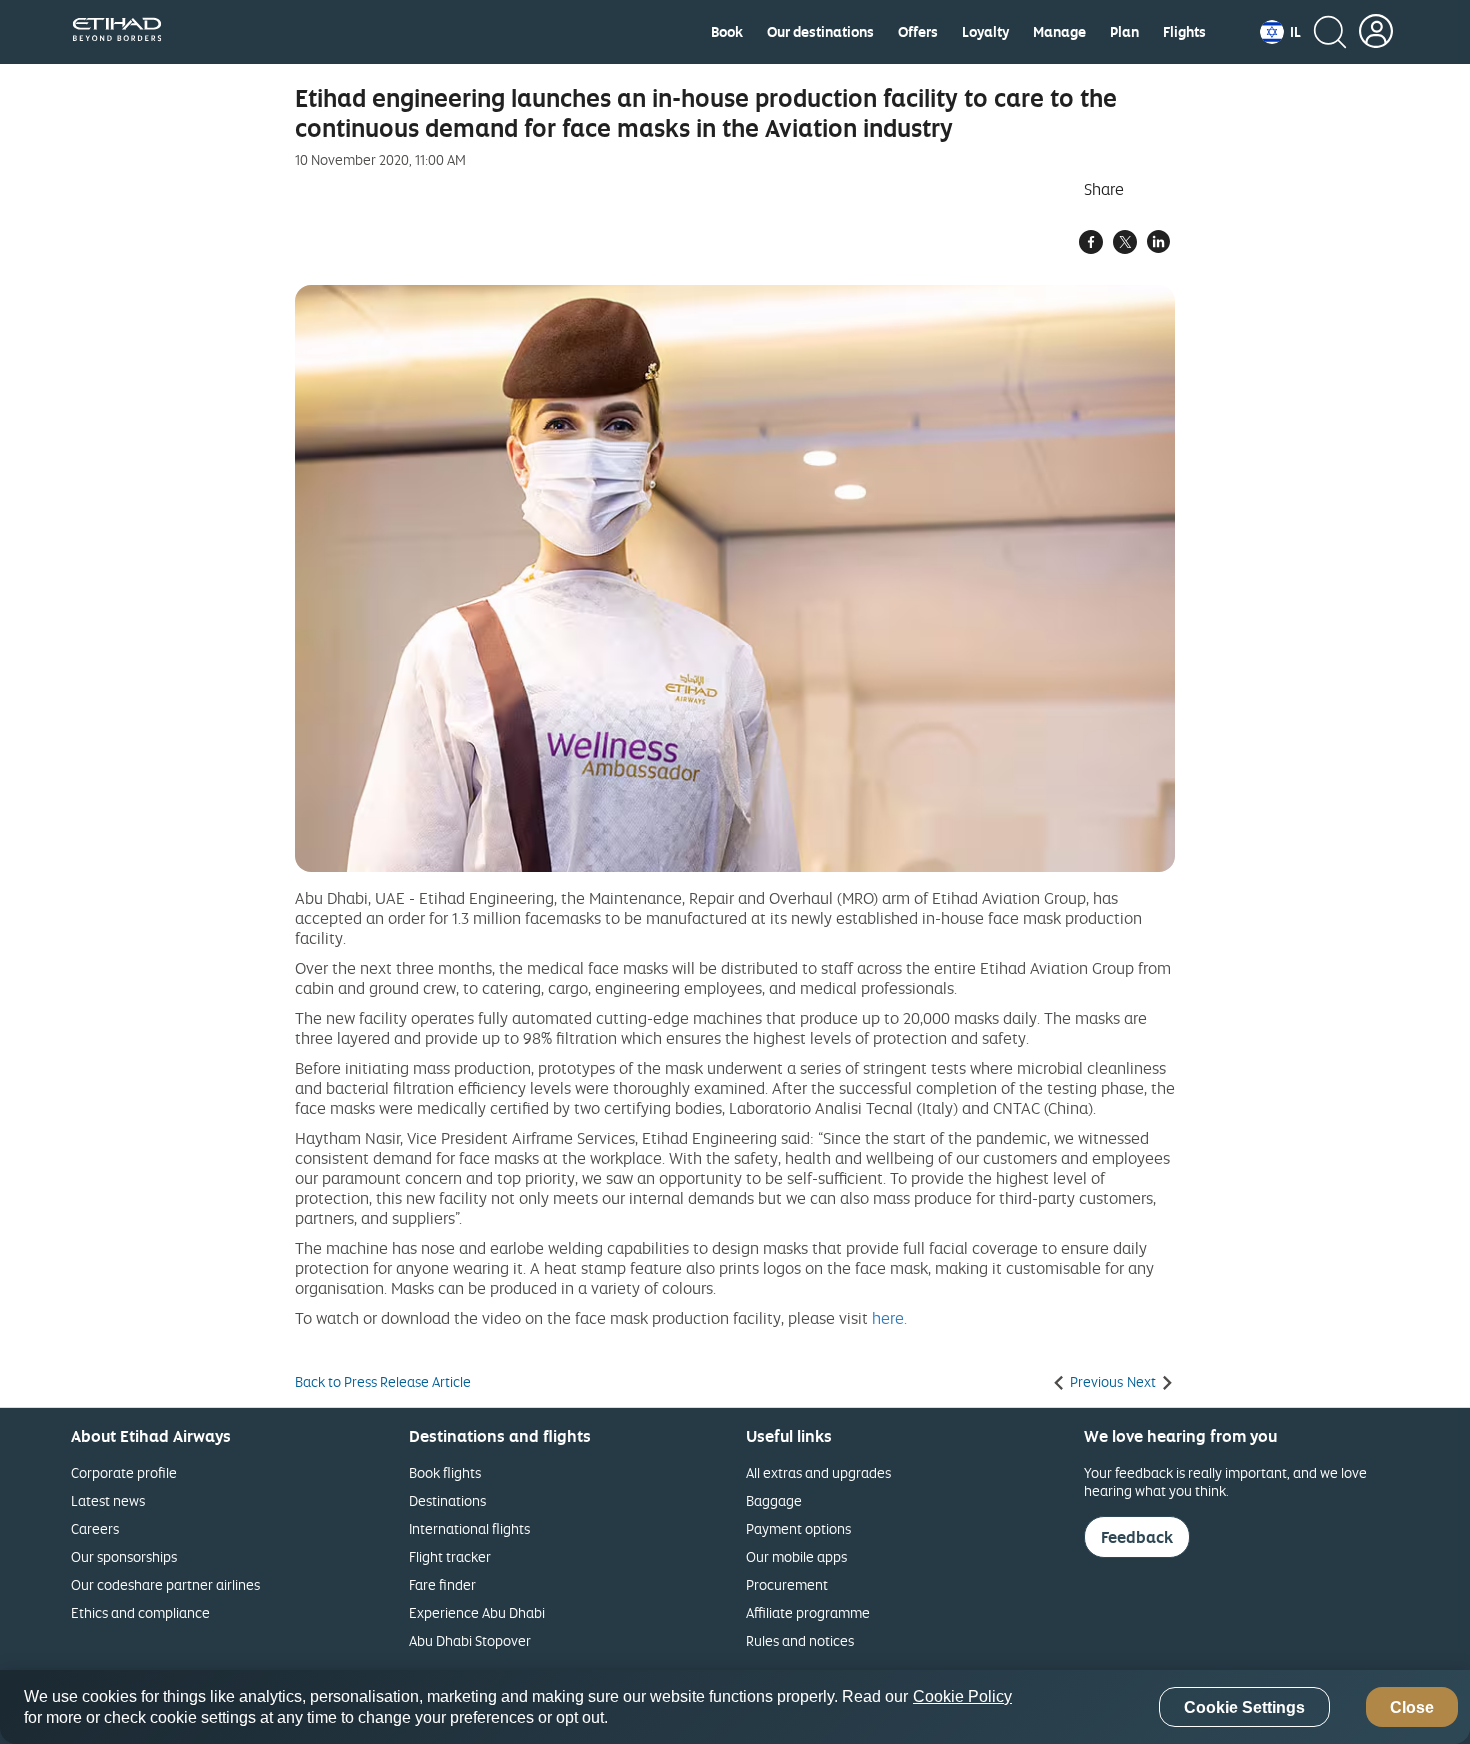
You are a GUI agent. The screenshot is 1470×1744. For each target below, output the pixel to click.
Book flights (445, 1472)
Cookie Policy (962, 1696)
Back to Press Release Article (383, 1382)
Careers (95, 1528)
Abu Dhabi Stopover (470, 1640)
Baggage (774, 1500)
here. (889, 1318)
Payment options (798, 1528)
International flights (469, 1528)
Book (727, 32)
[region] (735, 1707)
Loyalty (985, 32)
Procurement (787, 1584)
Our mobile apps (796, 1556)
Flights (1184, 32)
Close (1412, 1707)
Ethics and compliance (140, 1612)
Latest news (108, 1500)
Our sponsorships (124, 1556)
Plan (1124, 32)
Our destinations (820, 32)
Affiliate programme (808, 1612)
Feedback (1137, 1537)
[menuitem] (727, 32)
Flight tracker (450, 1556)
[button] (1280, 32)
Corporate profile (124, 1472)
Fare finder (442, 1584)
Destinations (447, 1500)
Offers (918, 32)
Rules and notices (800, 1640)
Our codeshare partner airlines (165, 1584)
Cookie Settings (1244, 1707)
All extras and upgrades (818, 1472)
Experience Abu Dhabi (477, 1612)
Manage (1059, 32)
